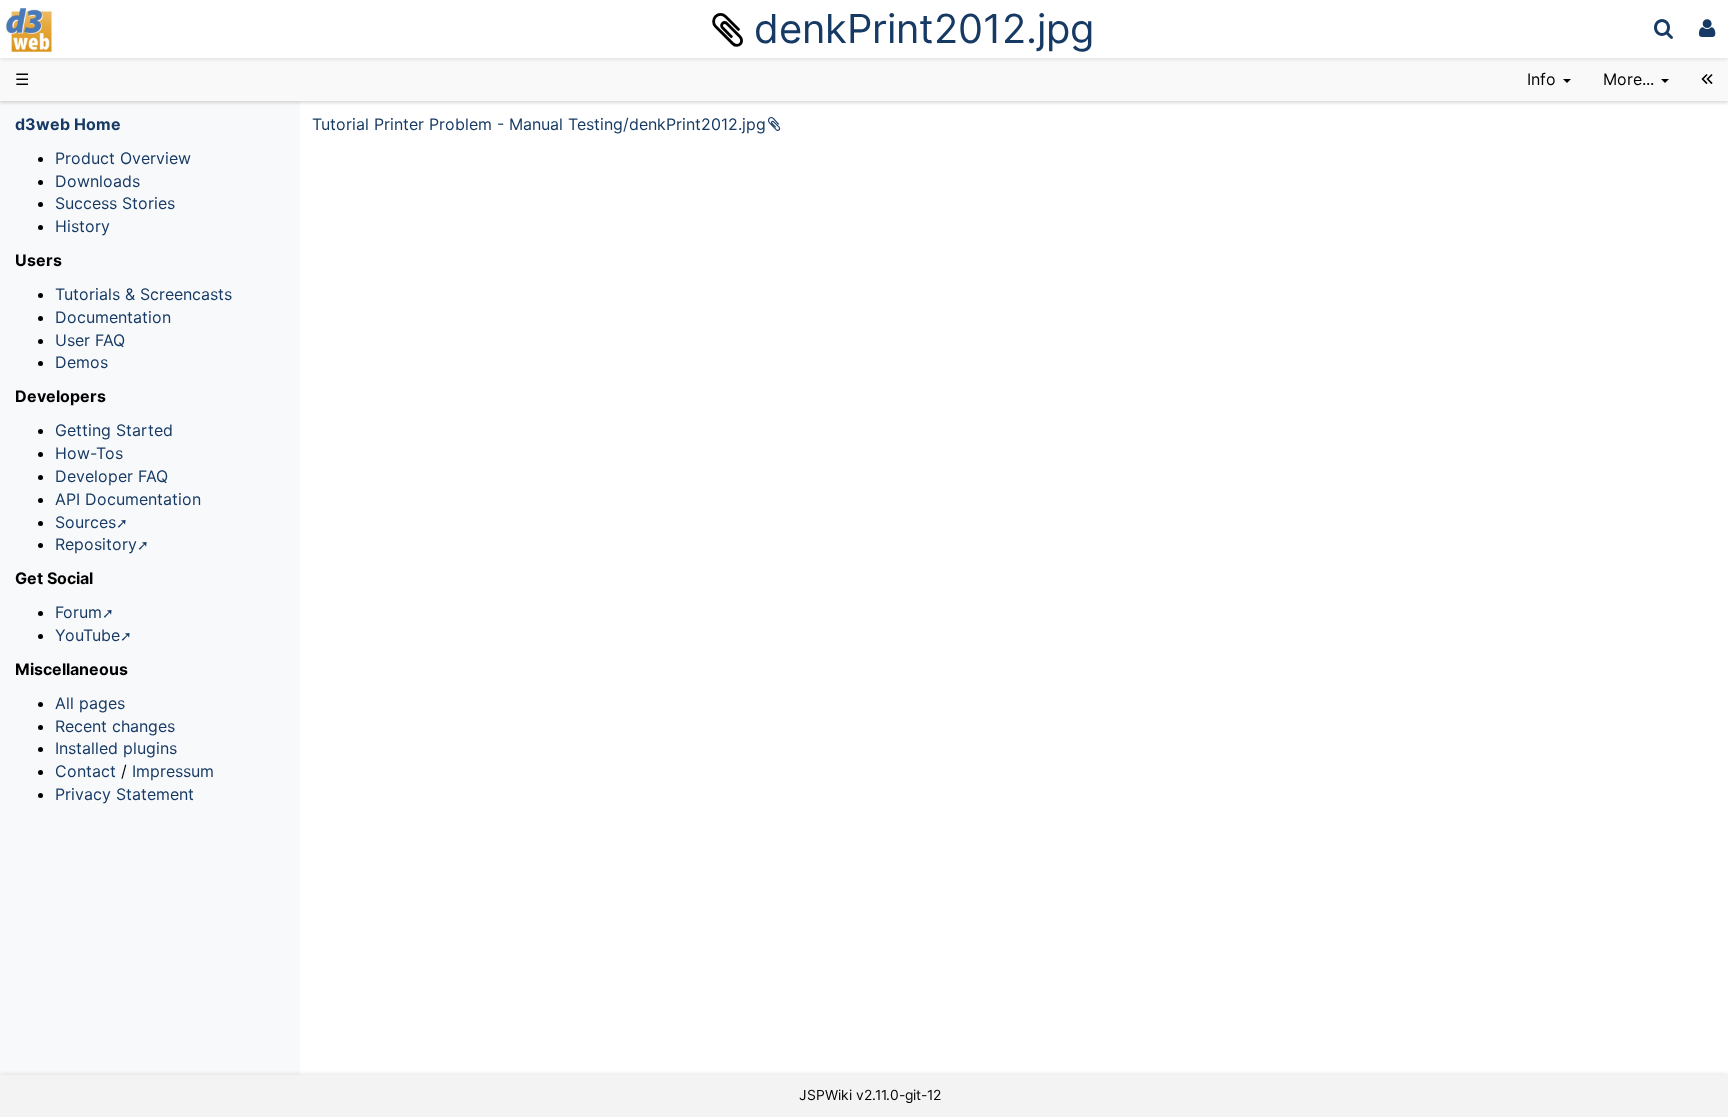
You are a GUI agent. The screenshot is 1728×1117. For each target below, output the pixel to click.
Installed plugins (116, 748)
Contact (85, 771)
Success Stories (115, 203)
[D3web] (88, 28)
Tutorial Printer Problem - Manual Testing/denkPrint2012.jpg (539, 124)
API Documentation (128, 499)
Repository (96, 544)
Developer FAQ (111, 476)
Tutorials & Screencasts (143, 294)
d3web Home (68, 124)
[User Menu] (1707, 28)
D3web (84, 30)
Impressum (173, 771)
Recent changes (115, 726)
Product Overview (123, 158)
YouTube (87, 635)
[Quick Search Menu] (1663, 28)
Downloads (97, 181)
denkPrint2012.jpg (924, 28)
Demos (81, 362)
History (82, 226)
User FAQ (90, 340)
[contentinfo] (1549, 79)
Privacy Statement (124, 794)
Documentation (113, 317)
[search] (1663, 28)
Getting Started (114, 430)
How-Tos (89, 453)
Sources (85, 522)
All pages (90, 703)
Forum (78, 612)
